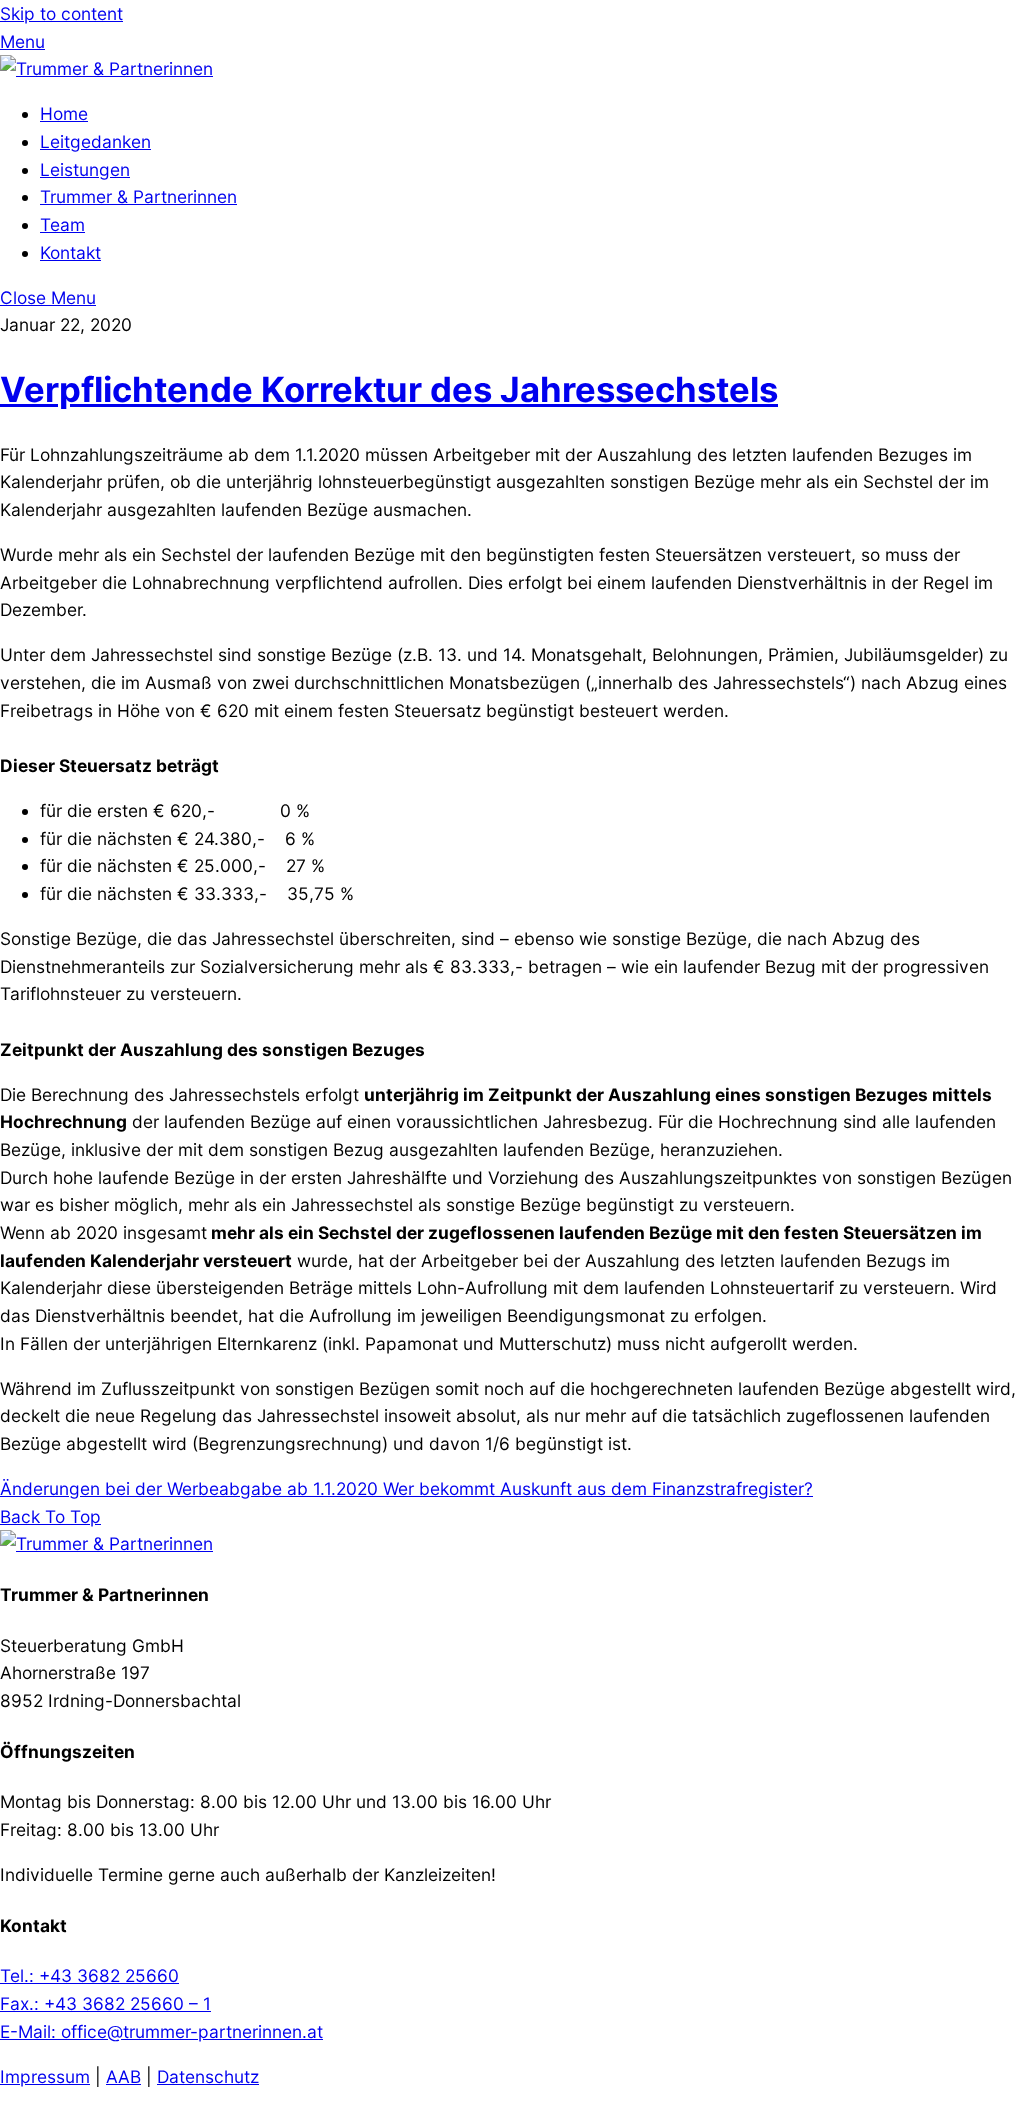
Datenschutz (208, 2076)
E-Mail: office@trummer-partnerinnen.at (161, 2031)
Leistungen (85, 169)
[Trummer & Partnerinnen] (106, 68)
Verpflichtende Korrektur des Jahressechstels (389, 389)
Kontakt (70, 252)
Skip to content (61, 13)
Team (62, 224)
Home (64, 113)
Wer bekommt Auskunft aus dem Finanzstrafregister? (595, 1488)
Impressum (45, 2076)
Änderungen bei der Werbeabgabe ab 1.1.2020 (189, 1488)
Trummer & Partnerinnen (138, 196)
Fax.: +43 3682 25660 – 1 (105, 2003)
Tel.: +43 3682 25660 (89, 1975)
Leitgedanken (95, 141)
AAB (123, 2076)
